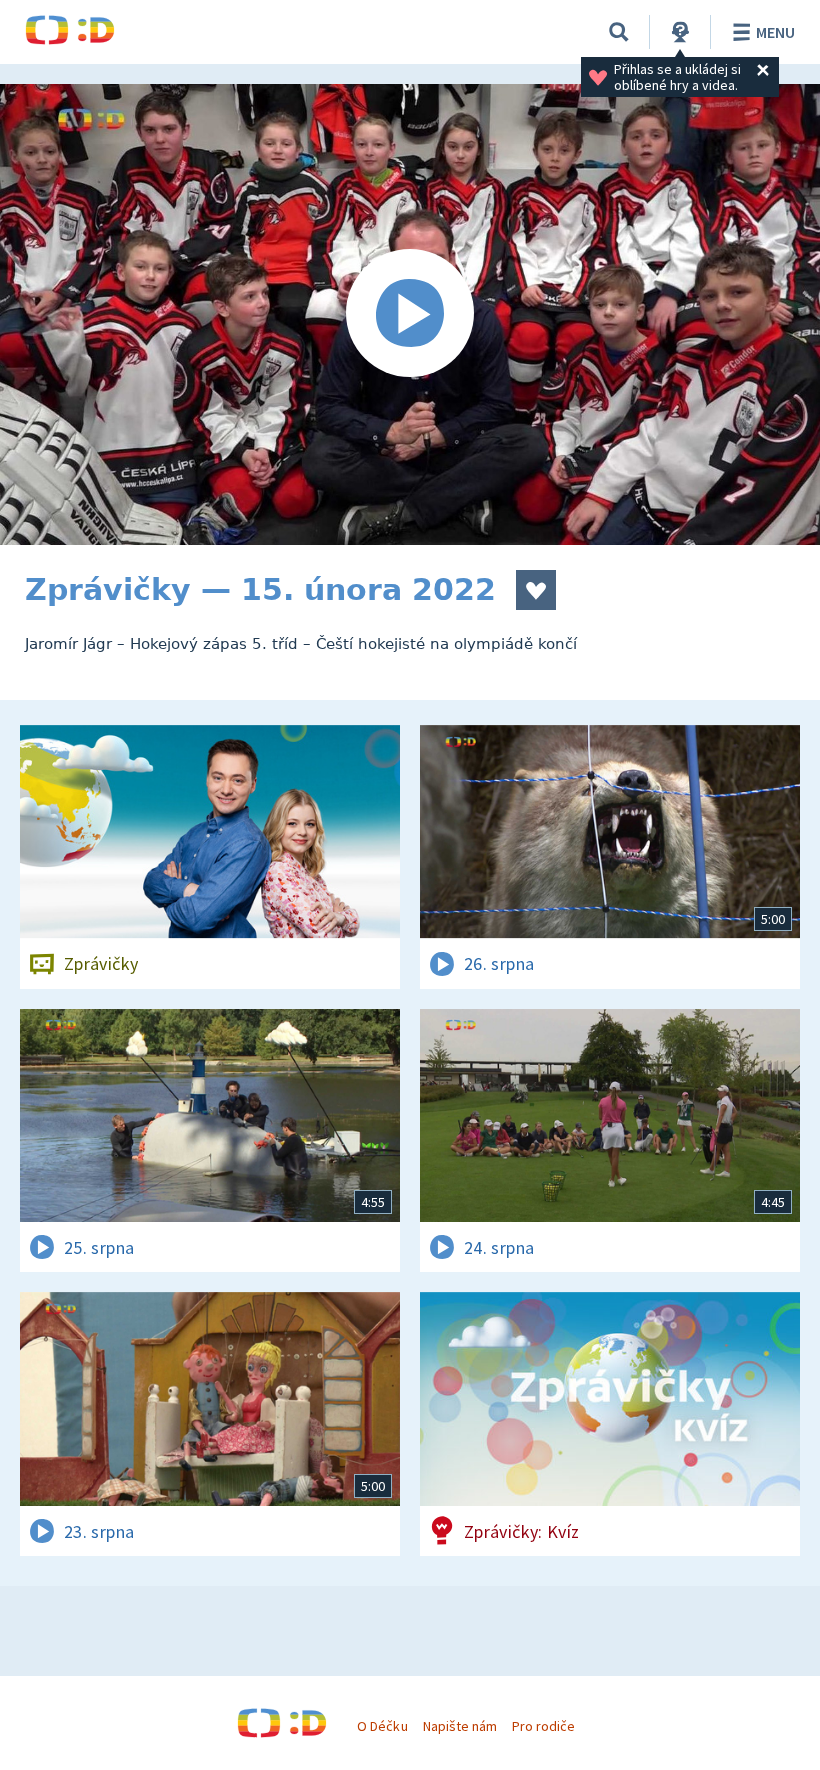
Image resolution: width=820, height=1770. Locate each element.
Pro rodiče (543, 1726)
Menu (775, 32)
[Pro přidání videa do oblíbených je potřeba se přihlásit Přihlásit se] (536, 590)
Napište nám (460, 1726)
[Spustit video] (410, 314)
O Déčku (382, 1726)
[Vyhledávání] (619, 32)
